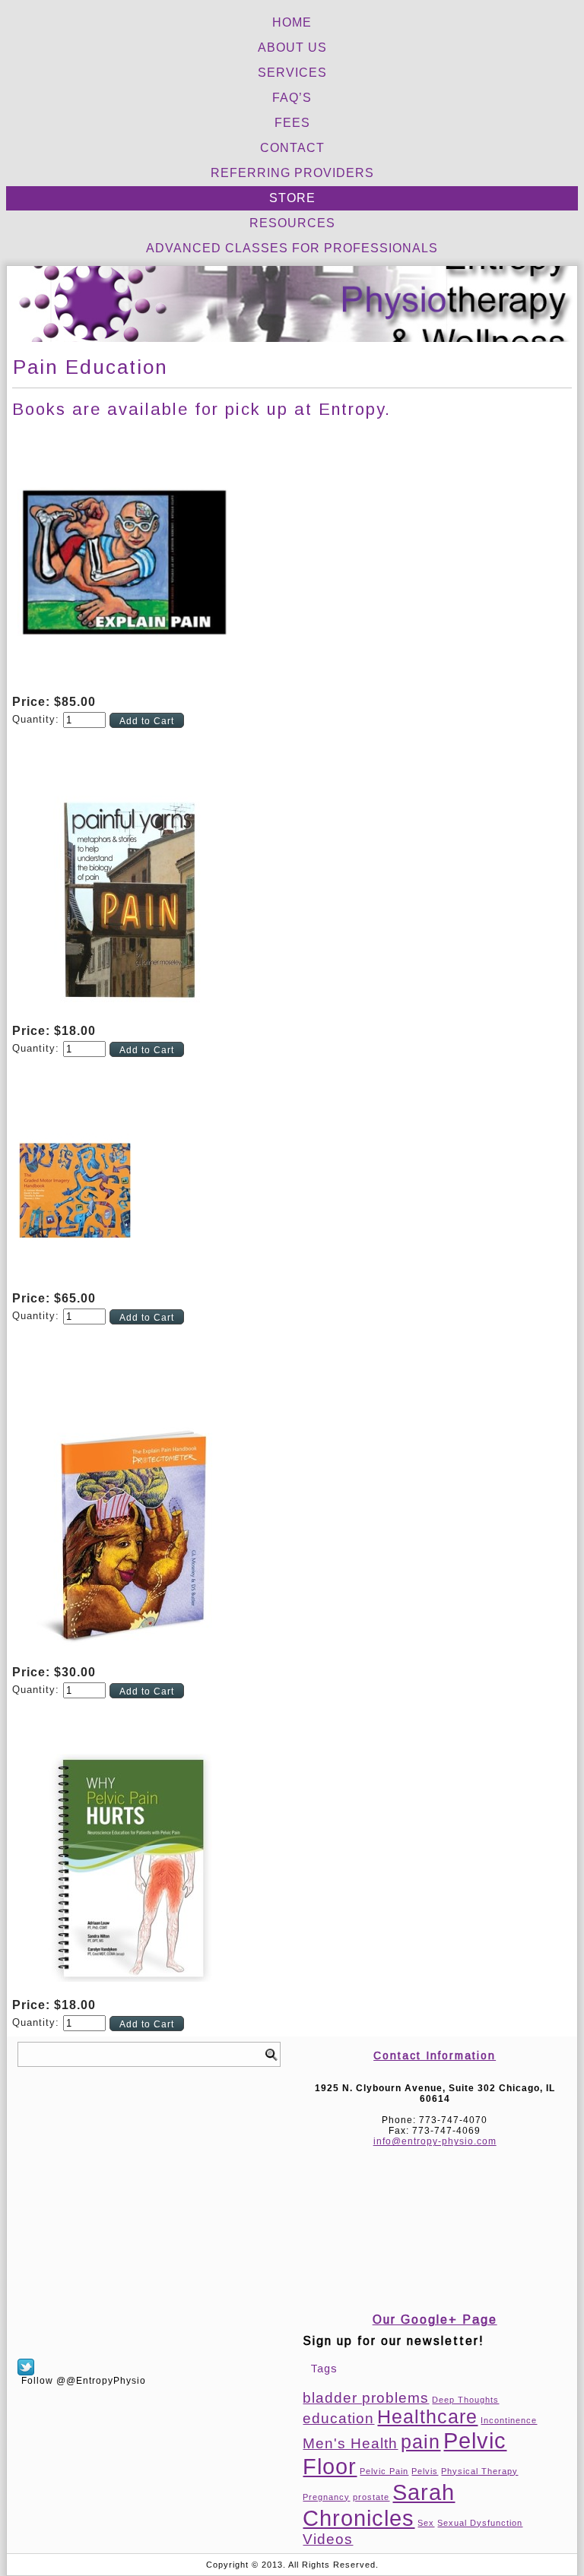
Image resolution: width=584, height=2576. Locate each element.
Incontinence (509, 2420)
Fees (292, 123)
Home (292, 22)
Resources (292, 223)
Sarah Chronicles (379, 2505)
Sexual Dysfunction (480, 2523)
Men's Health (350, 2443)
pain (421, 2442)
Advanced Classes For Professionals (292, 248)
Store (292, 198)
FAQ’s (292, 98)
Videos (328, 2539)
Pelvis (425, 2471)
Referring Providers (292, 173)
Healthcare (427, 2417)
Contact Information (435, 2055)
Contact (292, 148)
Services (292, 73)
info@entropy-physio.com (435, 2141)
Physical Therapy (479, 2471)
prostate (371, 2497)
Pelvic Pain (384, 2471)
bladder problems (366, 2398)
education (338, 2418)
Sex (426, 2523)
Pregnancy (326, 2497)
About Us (292, 47)
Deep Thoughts (465, 2400)
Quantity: (38, 719)
